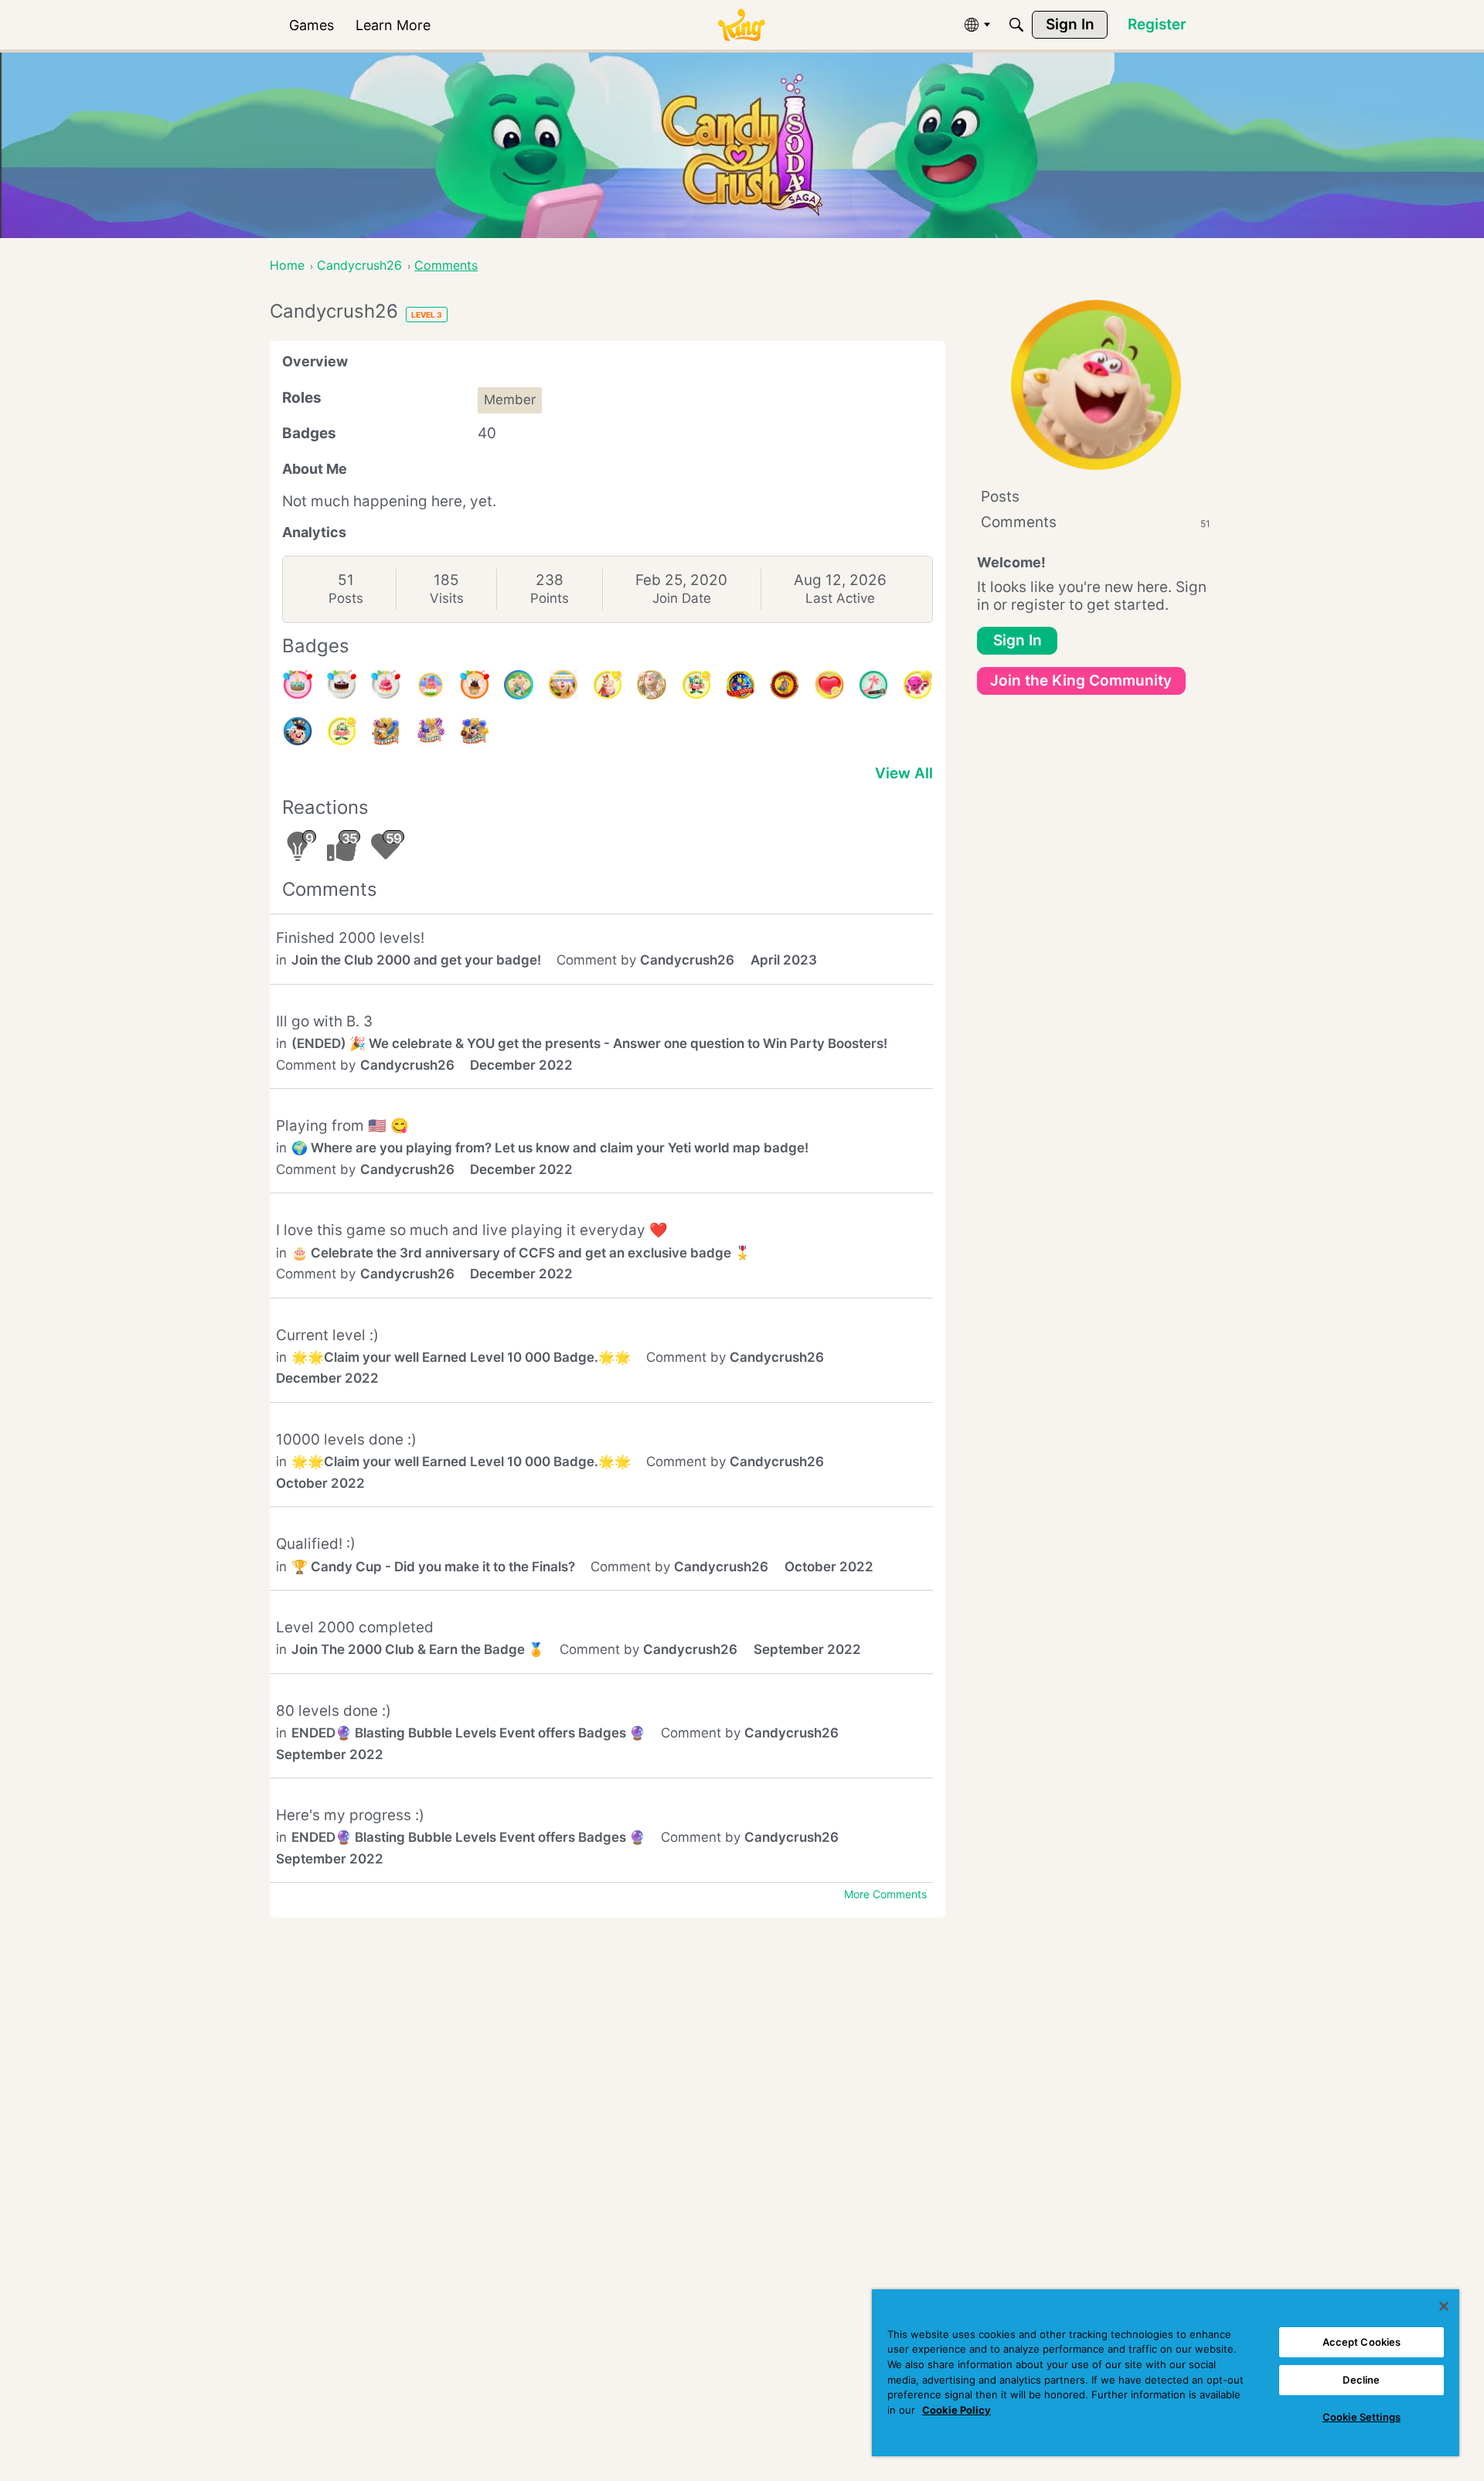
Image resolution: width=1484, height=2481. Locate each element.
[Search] (1016, 25)
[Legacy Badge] (652, 685)
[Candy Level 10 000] (740, 685)
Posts (346, 598)
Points (550, 598)
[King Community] (741, 25)
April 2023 (784, 960)
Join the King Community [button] (1081, 681)
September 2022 (807, 1649)
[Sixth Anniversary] (386, 685)
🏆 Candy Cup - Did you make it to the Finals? (433, 1567)
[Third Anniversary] (475, 685)
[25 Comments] (342, 731)
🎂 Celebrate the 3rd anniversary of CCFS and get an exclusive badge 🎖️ (521, 1253)
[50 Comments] (696, 685)
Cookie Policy (956, 2410)
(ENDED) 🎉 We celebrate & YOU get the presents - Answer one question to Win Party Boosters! (589, 1043)
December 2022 (521, 1065)
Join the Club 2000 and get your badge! (416, 960)
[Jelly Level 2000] (431, 685)
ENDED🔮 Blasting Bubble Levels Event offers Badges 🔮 (468, 1733)
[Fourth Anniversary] (298, 685)
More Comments (885, 1894)
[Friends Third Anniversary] (563, 685)
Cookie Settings (1361, 2417)
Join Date (682, 598)
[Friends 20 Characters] (431, 731)
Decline (1361, 2380)
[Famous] (608, 685)
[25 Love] (829, 685)
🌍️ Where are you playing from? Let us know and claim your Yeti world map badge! (550, 1148)
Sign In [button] (1018, 640)
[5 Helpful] (917, 685)
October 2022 (320, 1483)
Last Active (840, 598)
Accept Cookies (1362, 2342)
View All (904, 773)
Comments (1096, 522)
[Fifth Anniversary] (342, 685)
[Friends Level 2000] (785, 685)
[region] (1166, 2373)
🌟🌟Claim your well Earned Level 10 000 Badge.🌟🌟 (461, 1357)
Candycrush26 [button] (687, 960)
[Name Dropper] (873, 685)
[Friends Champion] (298, 731)
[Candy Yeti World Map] (519, 685)
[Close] (1444, 2306)
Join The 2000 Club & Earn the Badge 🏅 (418, 1649)
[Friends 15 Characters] (475, 731)
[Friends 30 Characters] (386, 731)
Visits (447, 598)
